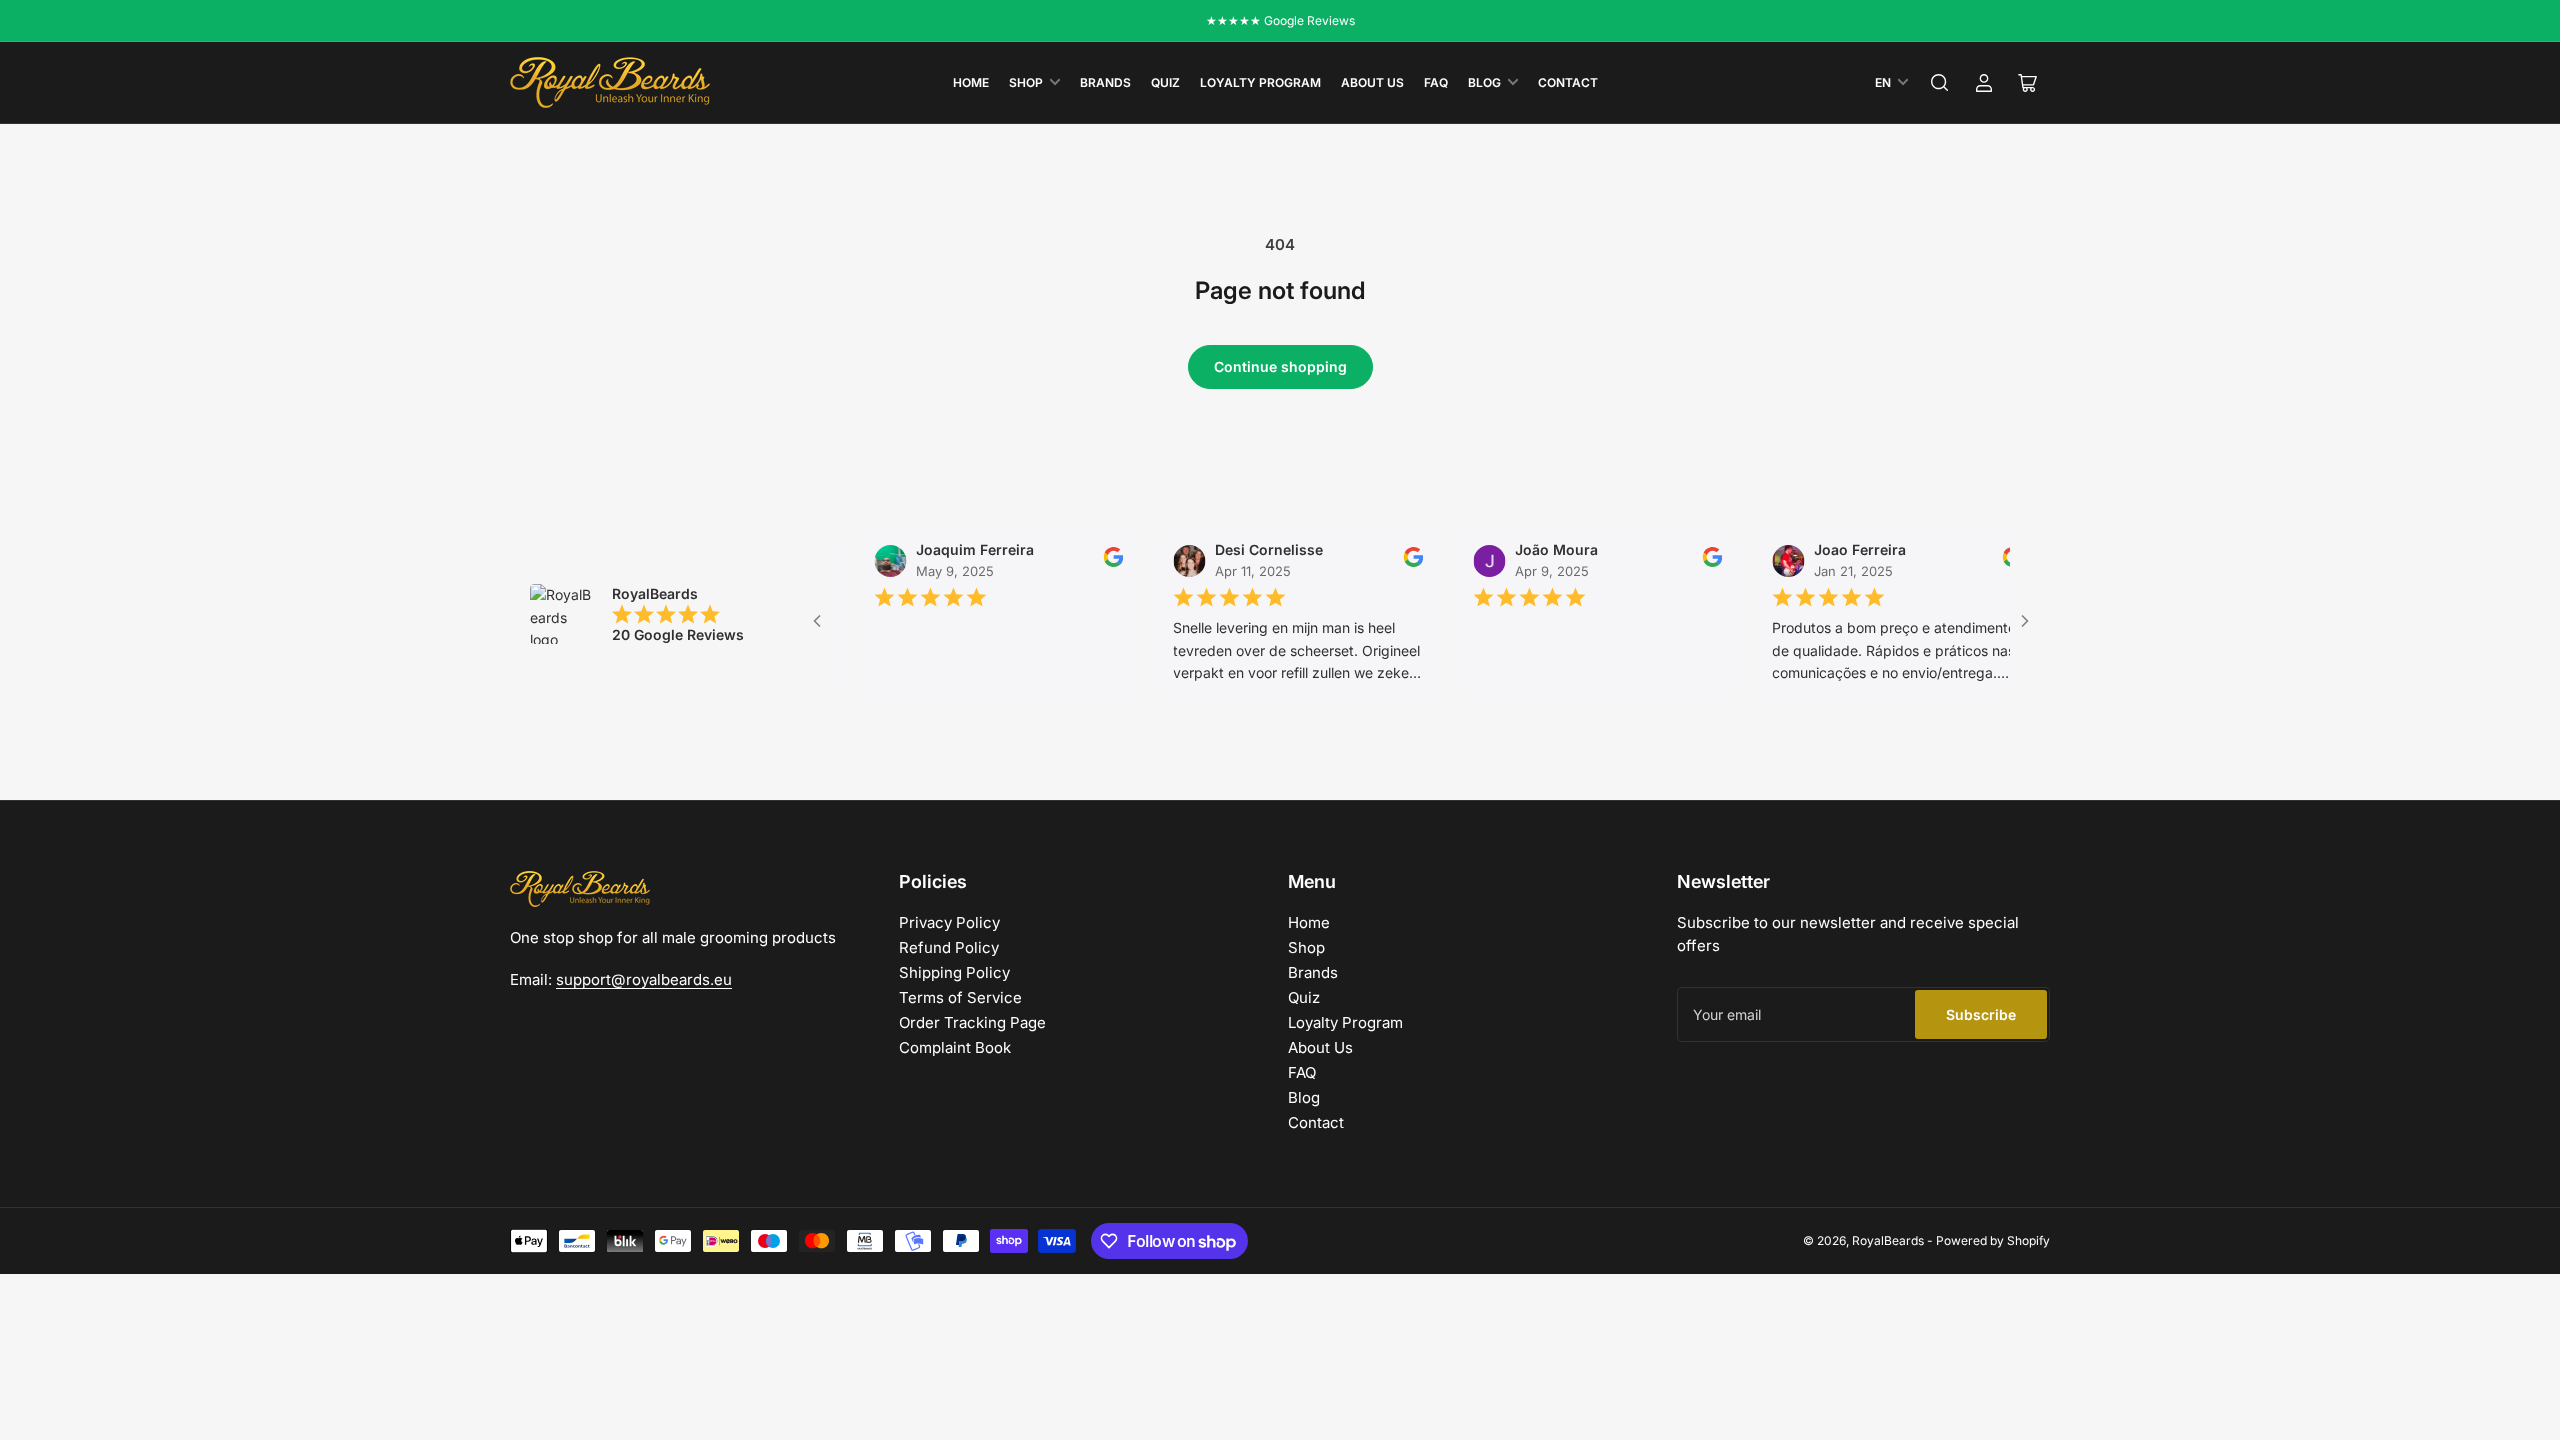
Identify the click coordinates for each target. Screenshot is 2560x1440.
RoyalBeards (1888, 1240)
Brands (1105, 82)
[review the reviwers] (1085, 562)
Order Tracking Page (972, 1022)
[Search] (1940, 83)
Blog (1484, 82)
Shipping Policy (954, 972)
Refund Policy (949, 947)
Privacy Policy (949, 922)
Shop (1026, 82)
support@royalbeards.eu (644, 979)
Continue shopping (1280, 366)
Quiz (1165, 82)
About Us (1372, 82)
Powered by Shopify (1993, 1240)
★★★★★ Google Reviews (1280, 20)
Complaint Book (955, 1047)
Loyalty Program (1260, 82)
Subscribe (1981, 1014)
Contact (1568, 82)
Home (971, 82)
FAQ (1436, 82)
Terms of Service (960, 997)
